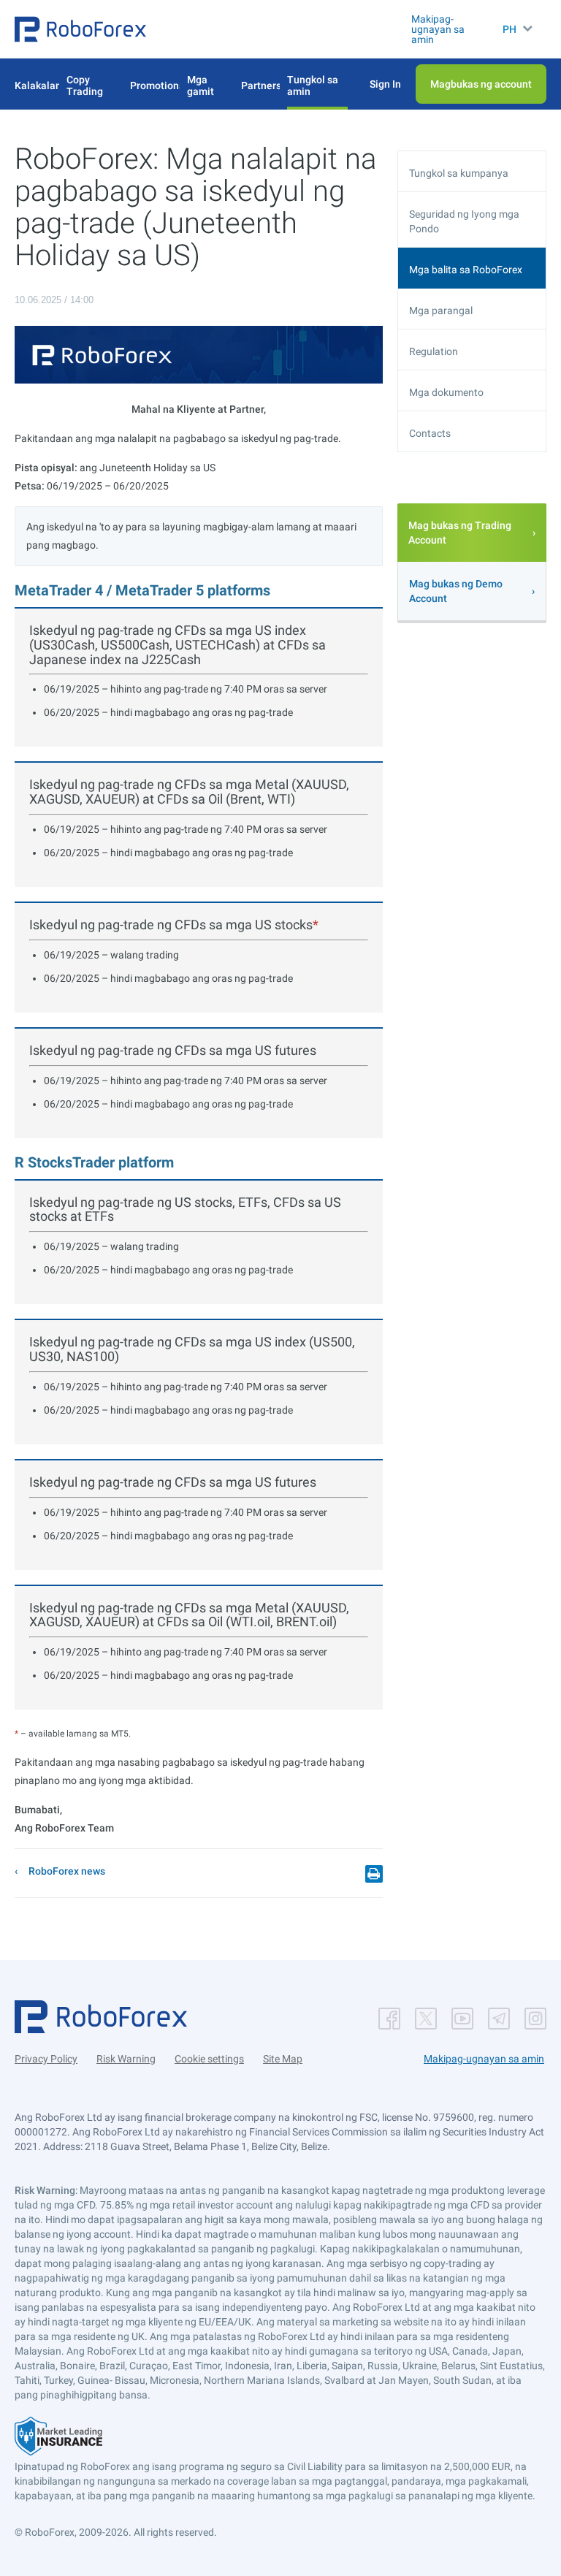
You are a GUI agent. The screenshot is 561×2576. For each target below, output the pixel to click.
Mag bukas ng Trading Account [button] (460, 533)
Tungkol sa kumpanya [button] (459, 173)
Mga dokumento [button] (446, 392)
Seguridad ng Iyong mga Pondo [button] (464, 221)
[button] (80, 29)
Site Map (283, 2059)
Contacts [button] (430, 433)
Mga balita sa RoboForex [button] (466, 270)
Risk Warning (126, 2059)
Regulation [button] (434, 351)
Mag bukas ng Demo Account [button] (456, 591)
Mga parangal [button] (441, 310)
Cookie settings (209, 2059)
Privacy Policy (46, 2059)
